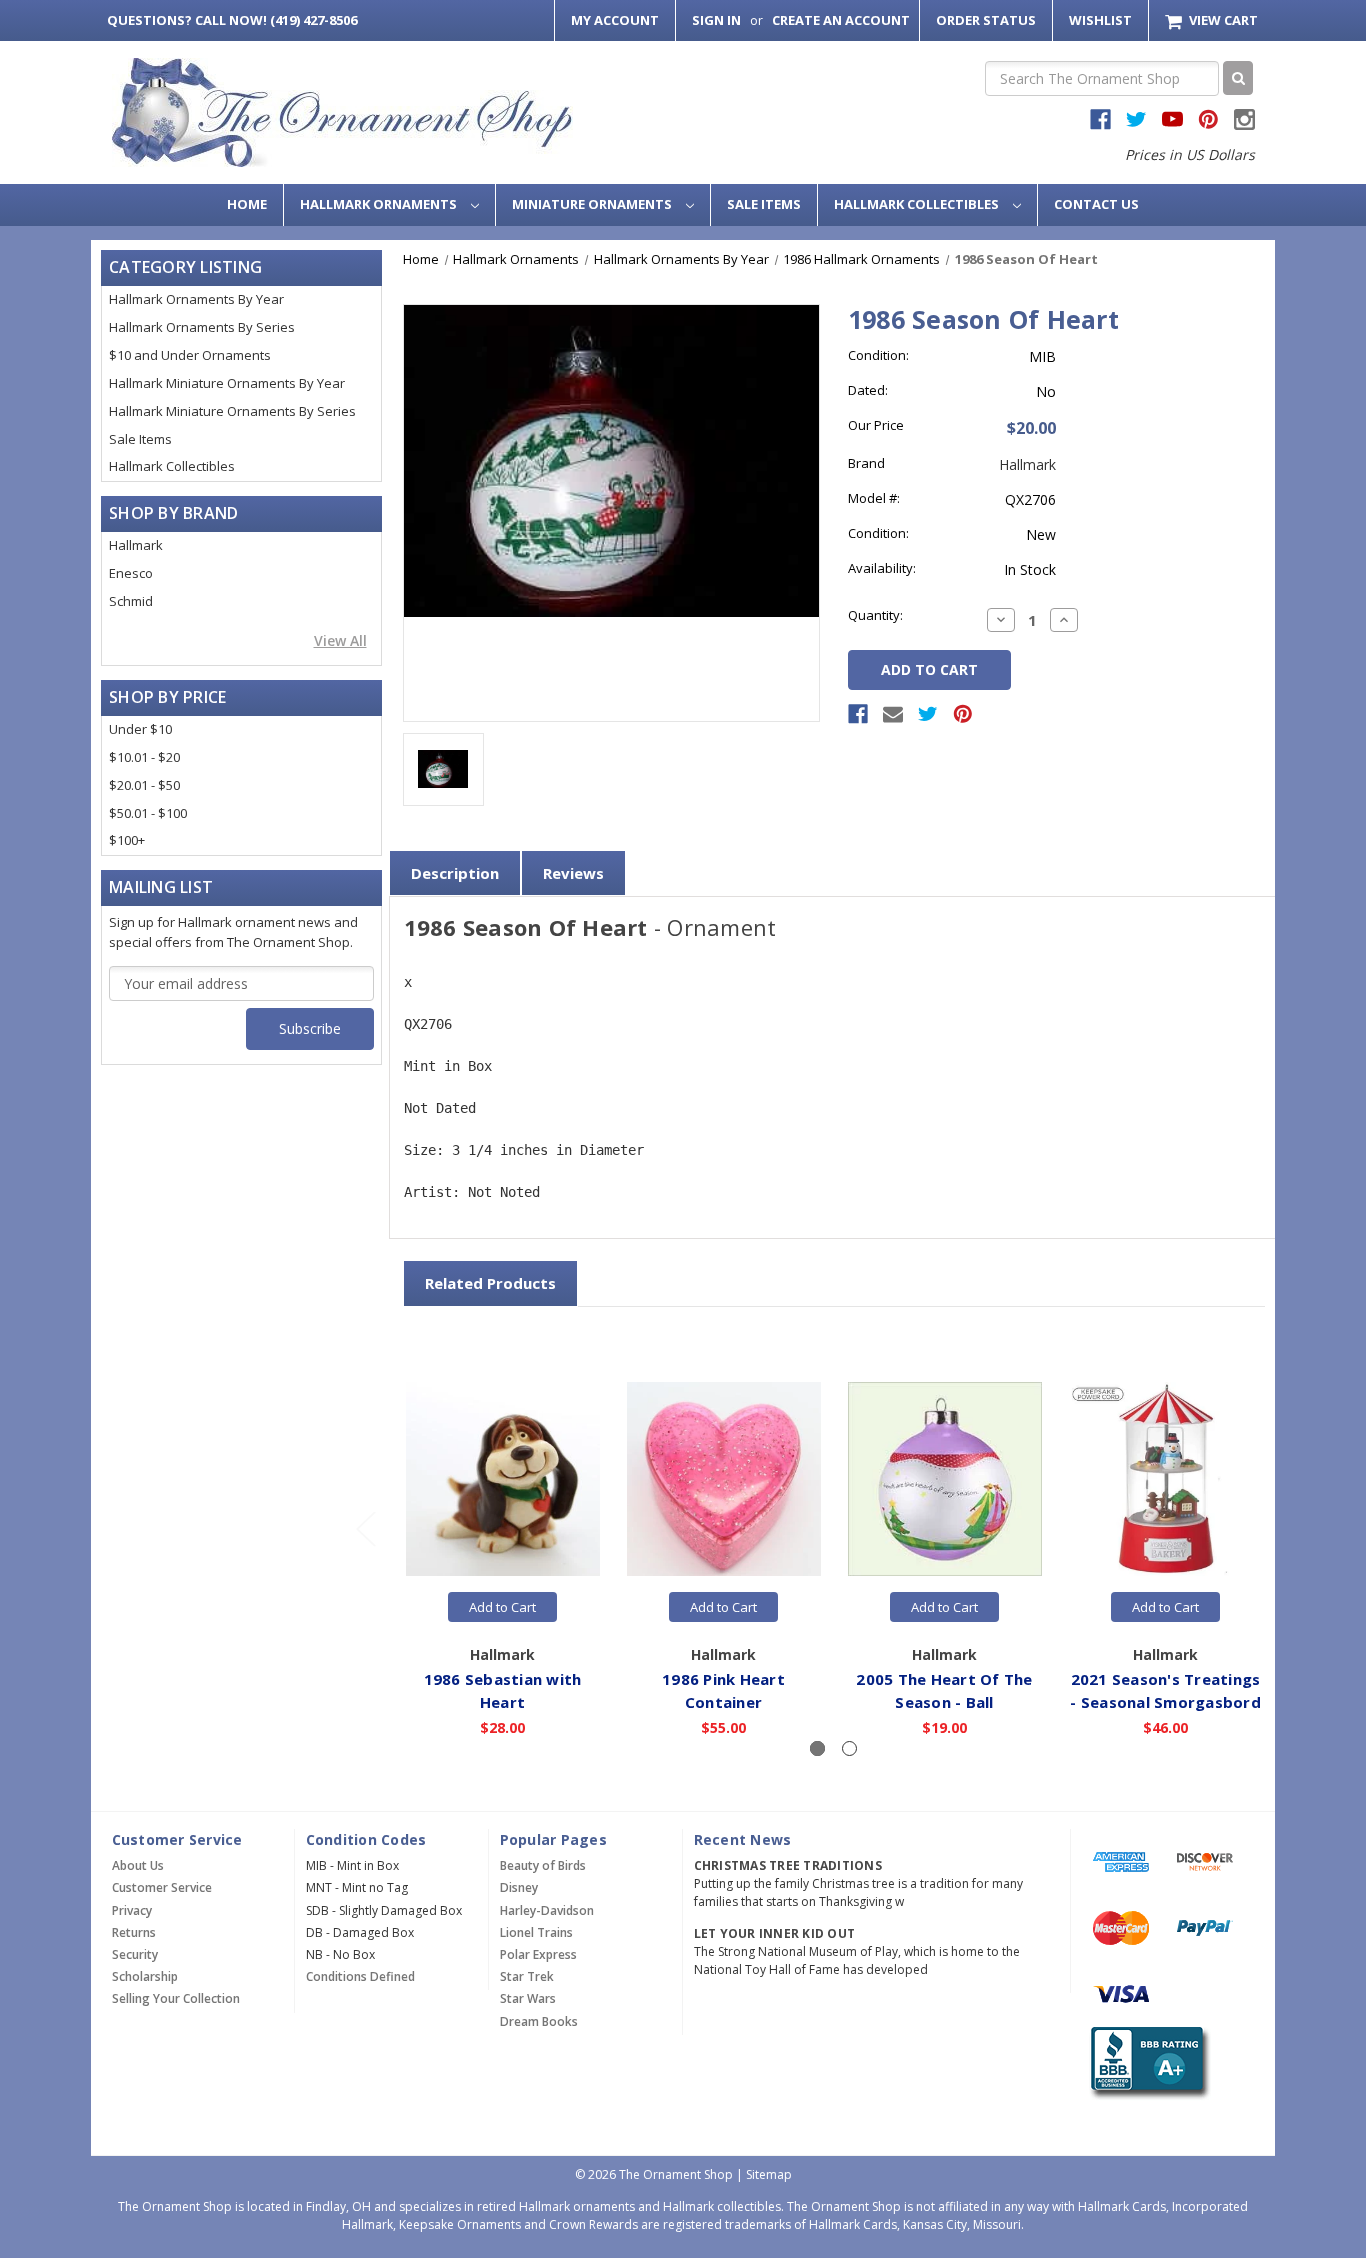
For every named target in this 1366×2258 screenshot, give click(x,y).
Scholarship (145, 1976)
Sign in (716, 20)
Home (247, 204)
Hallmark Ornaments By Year (196, 299)
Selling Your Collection (176, 1998)
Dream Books (539, 2021)
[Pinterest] (963, 714)
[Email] (893, 714)
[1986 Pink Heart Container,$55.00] (724, 1480)
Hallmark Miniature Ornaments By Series (232, 411)
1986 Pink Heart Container (723, 1690)
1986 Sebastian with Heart (503, 1690)
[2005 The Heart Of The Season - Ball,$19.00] (945, 1480)
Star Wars (528, 1998)
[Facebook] (858, 714)
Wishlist (1100, 20)
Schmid (131, 601)
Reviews (573, 873)
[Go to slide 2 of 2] (365, 1528)
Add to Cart (502, 1607)
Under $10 (140, 729)
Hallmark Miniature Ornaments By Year (227, 383)
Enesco (131, 573)
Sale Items (764, 204)
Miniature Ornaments (593, 204)
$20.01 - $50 (144, 785)
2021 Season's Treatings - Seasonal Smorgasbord (1165, 1690)
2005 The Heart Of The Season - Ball (944, 1690)
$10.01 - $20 (144, 757)
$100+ (127, 840)
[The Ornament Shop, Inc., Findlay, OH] (1146, 2063)
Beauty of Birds (543, 1865)
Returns (134, 1932)
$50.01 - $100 (148, 813)
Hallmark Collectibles (918, 204)
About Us (138, 1865)
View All (340, 640)
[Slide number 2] (849, 1748)
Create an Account (841, 20)
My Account (615, 20)
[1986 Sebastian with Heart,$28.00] (503, 1480)
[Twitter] (928, 714)
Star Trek (527, 1976)
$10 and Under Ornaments (190, 355)
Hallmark (136, 545)
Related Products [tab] (490, 1283)
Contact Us (1096, 204)
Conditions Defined (360, 1976)
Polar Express (538, 1954)
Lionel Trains (536, 1932)
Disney (519, 1887)
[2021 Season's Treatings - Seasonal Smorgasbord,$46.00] (1166, 1480)
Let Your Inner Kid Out (775, 1933)
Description (455, 873)
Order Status (986, 20)
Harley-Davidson (547, 1910)
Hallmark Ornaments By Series (202, 327)
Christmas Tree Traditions (788, 1865)
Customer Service (162, 1887)
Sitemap (769, 2174)
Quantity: (875, 615)
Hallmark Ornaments (380, 204)
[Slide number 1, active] (817, 1748)
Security (135, 1954)
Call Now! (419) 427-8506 (232, 20)
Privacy (132, 1910)
